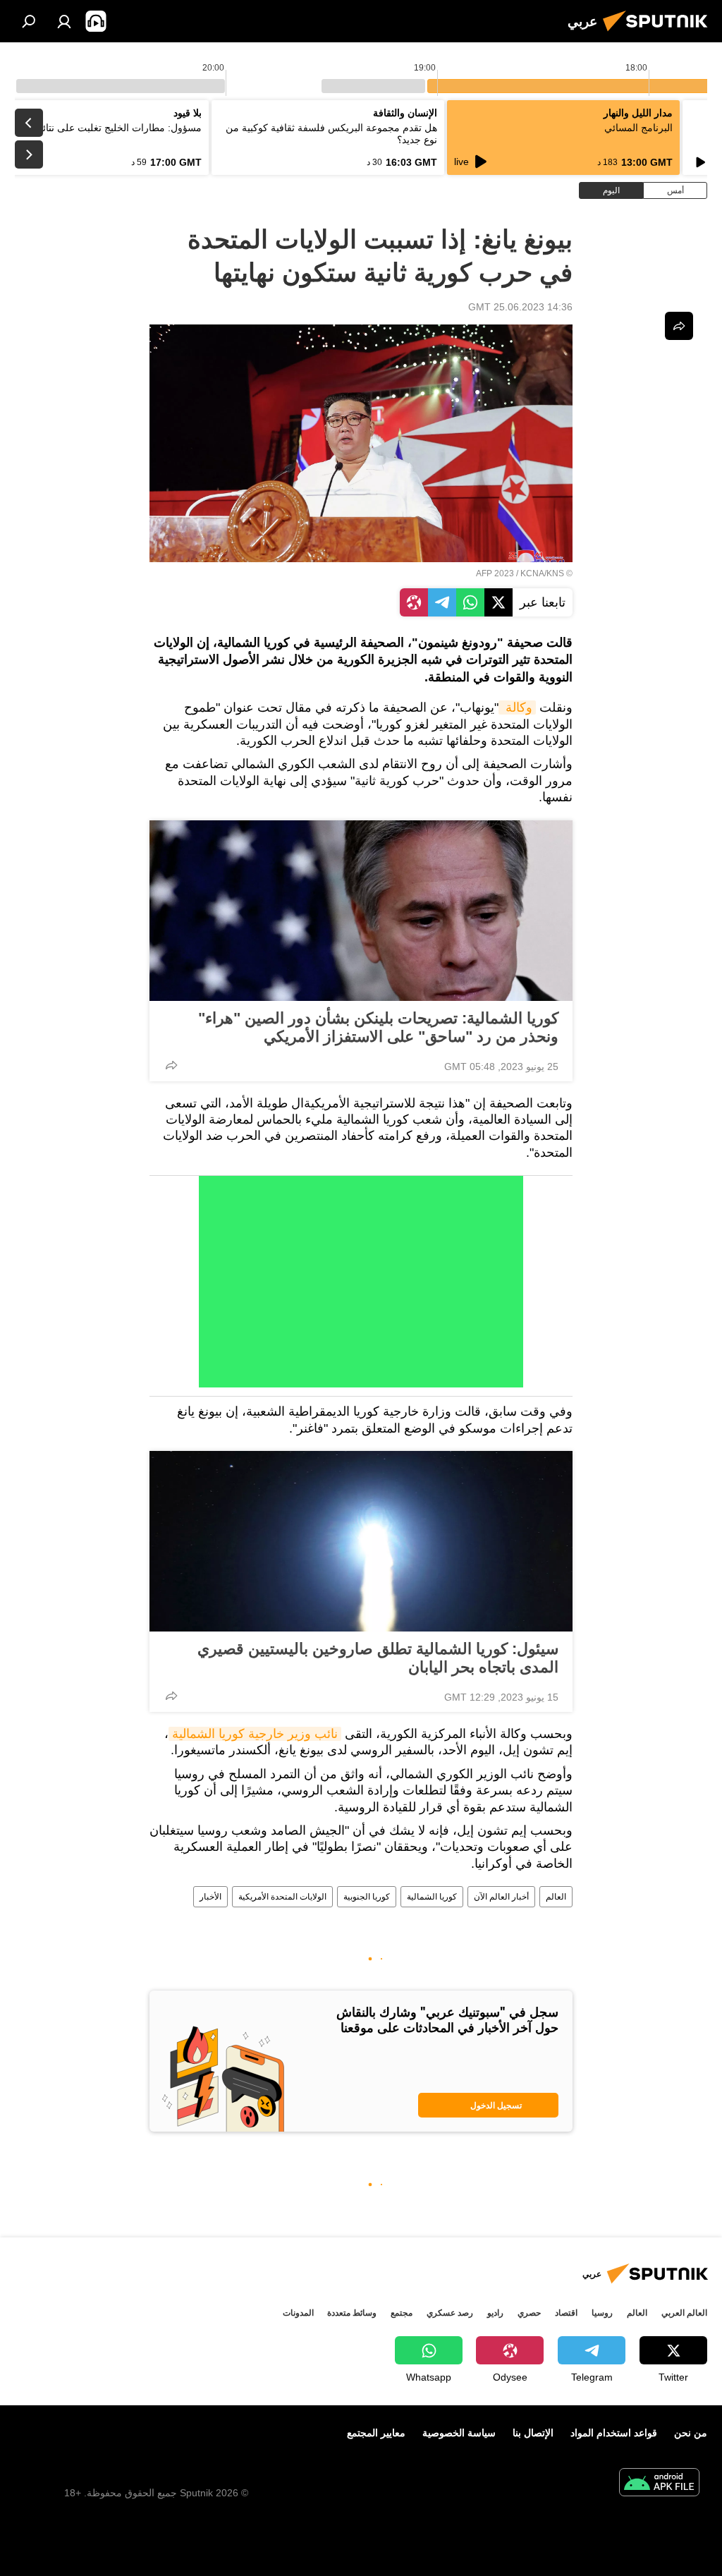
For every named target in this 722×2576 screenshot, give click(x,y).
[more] (171, 1065)
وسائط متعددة (352, 2313)
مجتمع (402, 2313)
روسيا (602, 2313)
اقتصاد (566, 2313)
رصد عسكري (450, 2313)
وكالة (517, 707)
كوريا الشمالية (432, 1897)
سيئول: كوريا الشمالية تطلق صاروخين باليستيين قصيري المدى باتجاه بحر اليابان (378, 1658)
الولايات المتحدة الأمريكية (282, 1897)
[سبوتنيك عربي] (659, 33)
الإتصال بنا (533, 2433)
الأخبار (210, 1897)
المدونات (298, 2313)
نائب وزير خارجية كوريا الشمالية (255, 1734)
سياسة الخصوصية (459, 2433)
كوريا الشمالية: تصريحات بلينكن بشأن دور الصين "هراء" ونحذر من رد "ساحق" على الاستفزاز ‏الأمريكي (378, 1027)
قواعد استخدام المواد (614, 2433)
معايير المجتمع (376, 2433)
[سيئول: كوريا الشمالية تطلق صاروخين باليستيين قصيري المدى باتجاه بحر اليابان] (361, 1541)
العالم (556, 1897)
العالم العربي (684, 2313)
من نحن (691, 2433)
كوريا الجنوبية (367, 1897)
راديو (495, 2313)
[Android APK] (659, 2484)
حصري (529, 2313)
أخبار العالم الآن (501, 1897)
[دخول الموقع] (64, 21)
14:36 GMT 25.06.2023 (520, 307)
